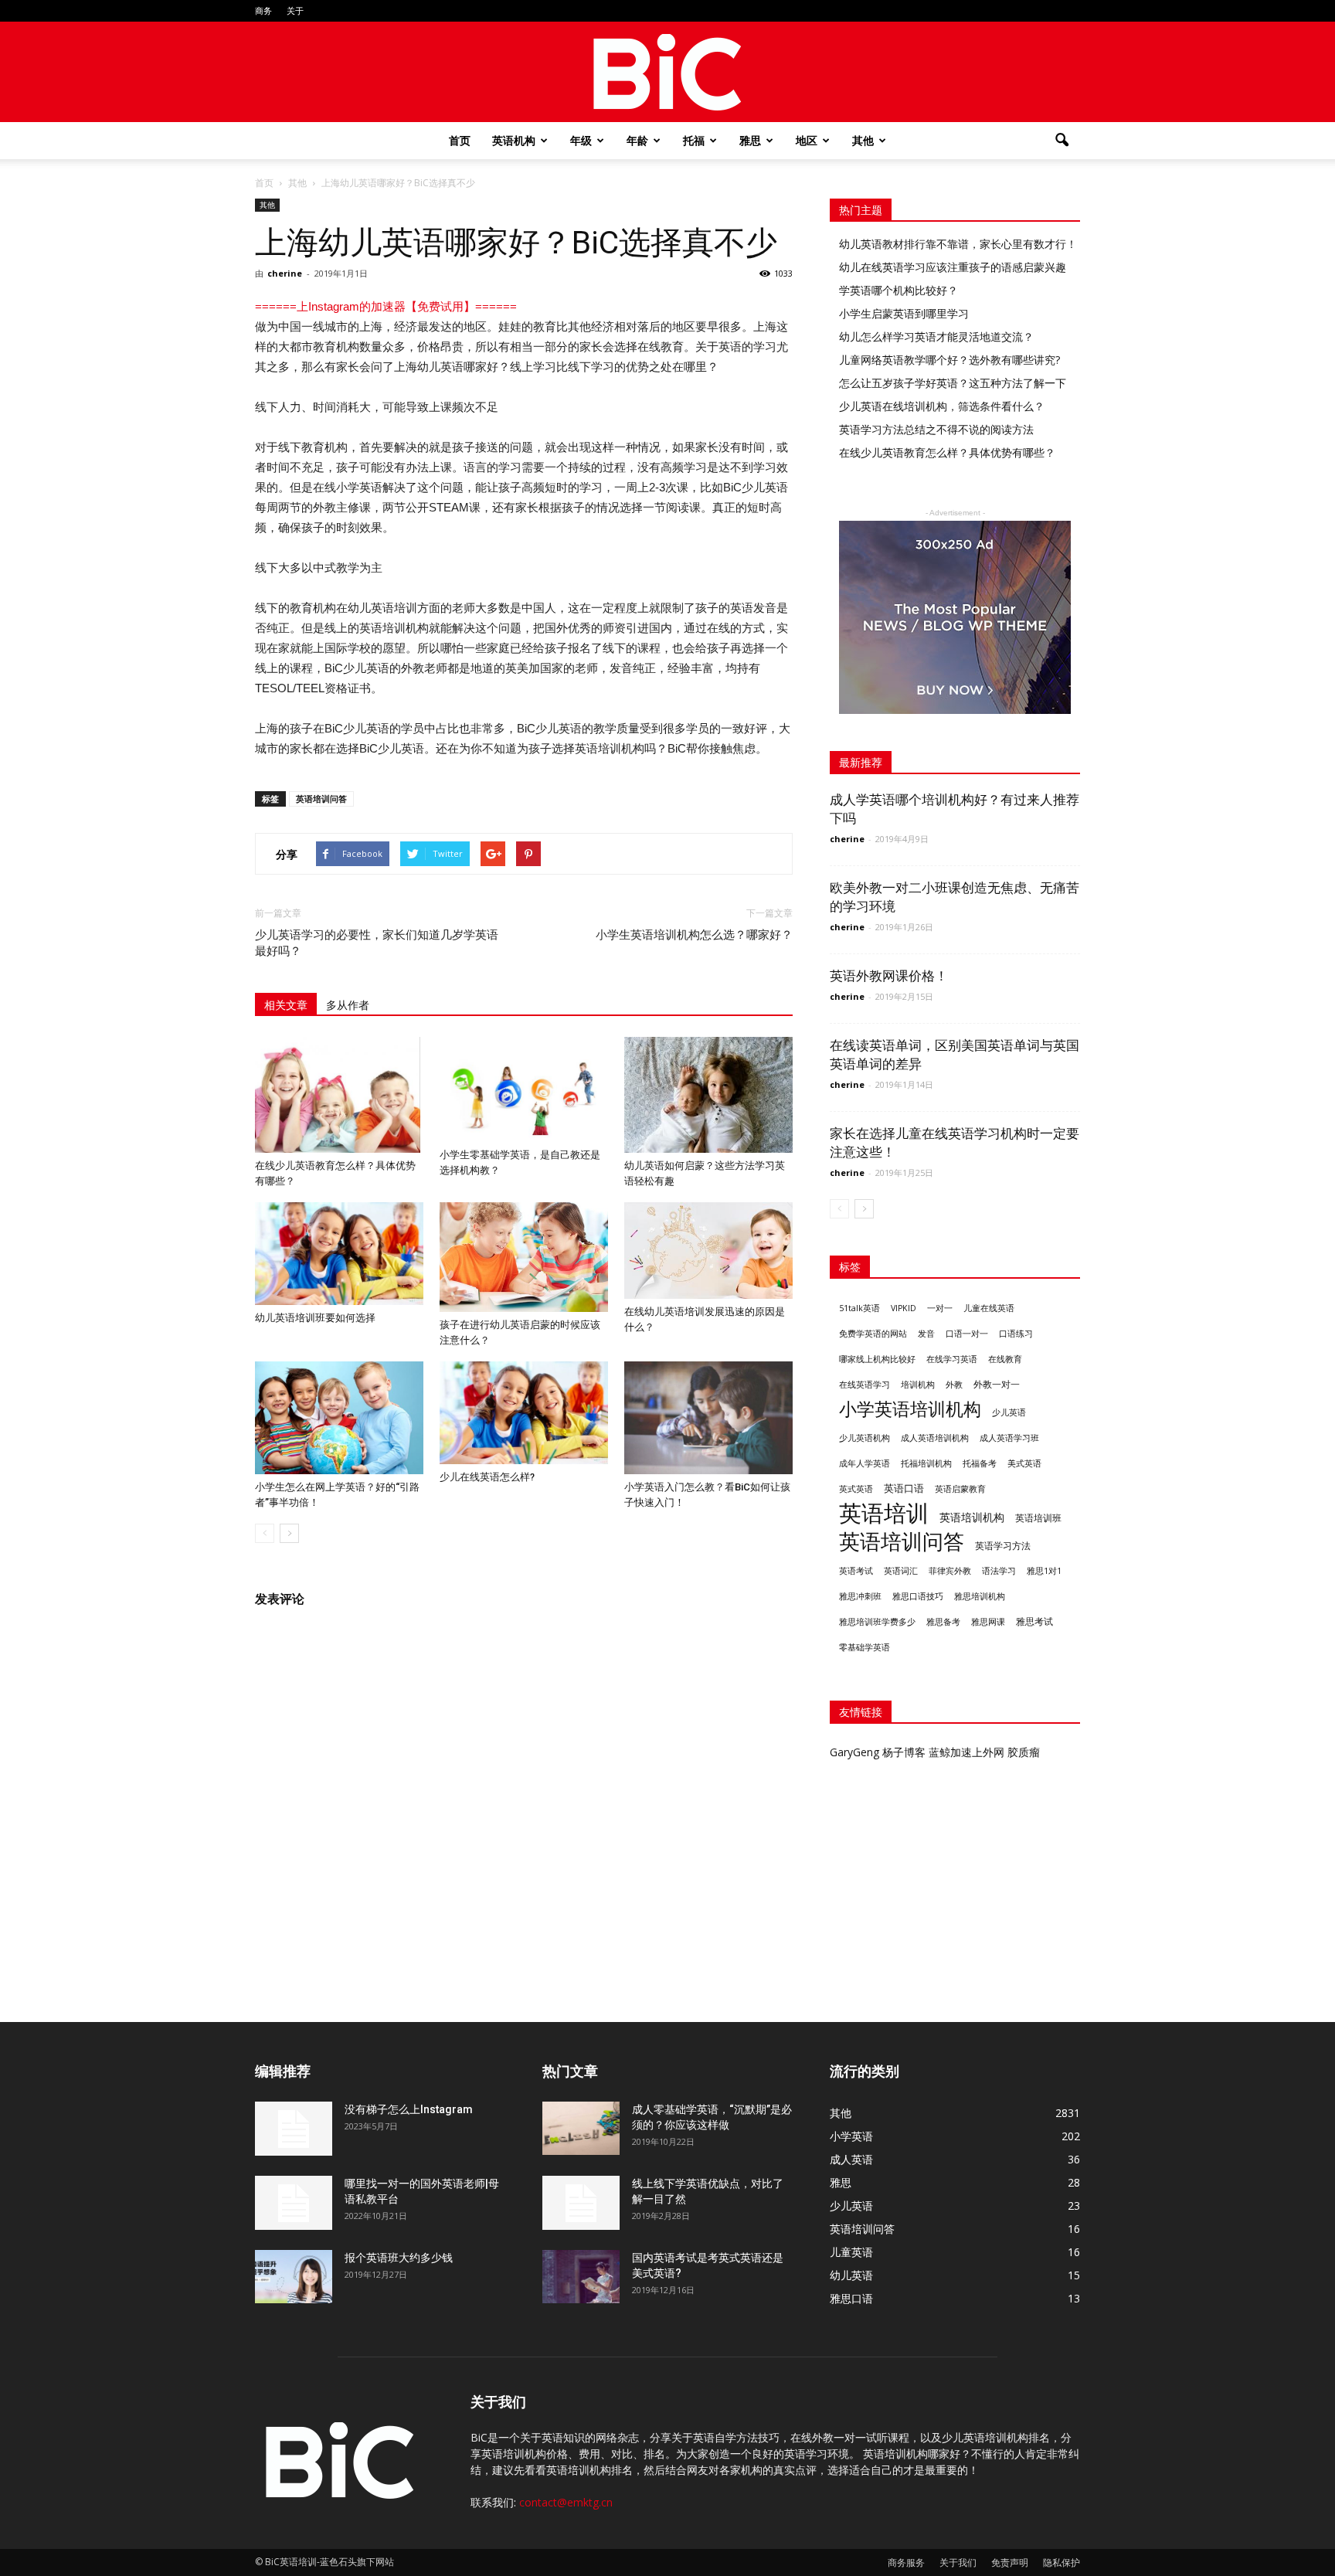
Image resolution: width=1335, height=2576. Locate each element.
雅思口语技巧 (918, 1596)
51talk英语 (859, 1308)
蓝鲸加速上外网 (966, 1752)
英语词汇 (901, 1571)
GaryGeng (854, 1752)
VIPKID (904, 1308)
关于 (295, 10)
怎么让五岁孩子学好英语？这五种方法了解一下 (953, 383)
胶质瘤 (1024, 1752)
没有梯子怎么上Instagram (409, 2109)
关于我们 (958, 2562)
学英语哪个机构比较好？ (898, 290)
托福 (694, 140)
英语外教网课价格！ (889, 976)
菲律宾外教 (950, 1571)
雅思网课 (988, 1622)
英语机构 (514, 140)
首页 (460, 140)
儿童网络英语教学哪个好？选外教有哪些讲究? (949, 360)
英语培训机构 (972, 1517)
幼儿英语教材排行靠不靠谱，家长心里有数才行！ (958, 244)
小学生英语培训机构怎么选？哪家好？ (694, 935)
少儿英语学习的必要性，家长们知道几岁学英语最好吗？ (377, 943)
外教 (954, 1384)
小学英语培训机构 (910, 1409)
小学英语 (851, 2136)
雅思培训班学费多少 (877, 1622)
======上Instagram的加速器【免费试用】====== (386, 306)
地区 (807, 140)
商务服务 (906, 2562)
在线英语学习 (865, 1385)
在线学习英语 (952, 1359)
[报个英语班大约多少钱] (294, 2277)
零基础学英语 (865, 1647)
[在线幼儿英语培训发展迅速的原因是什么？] (708, 1251)
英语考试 (856, 1571)
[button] (1062, 141)
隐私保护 (1062, 2562)
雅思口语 (851, 2298)
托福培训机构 (926, 1463)
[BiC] (667, 73)
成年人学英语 (865, 1463)
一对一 (940, 1308)
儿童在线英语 (989, 1308)
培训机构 (918, 1384)
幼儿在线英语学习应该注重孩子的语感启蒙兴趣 (953, 267)
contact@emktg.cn (566, 2502)
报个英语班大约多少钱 (399, 2258)
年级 (581, 140)
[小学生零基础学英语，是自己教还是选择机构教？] (524, 1089)
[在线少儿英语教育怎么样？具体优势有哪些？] (339, 1095)
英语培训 (884, 1513)
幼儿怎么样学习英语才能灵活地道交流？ (936, 336)
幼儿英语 (851, 2275)
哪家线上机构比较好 (877, 1359)
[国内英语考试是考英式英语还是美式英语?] (581, 2277)
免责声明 (1010, 2562)
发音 (926, 1333)
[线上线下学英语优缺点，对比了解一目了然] (581, 2203)
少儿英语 (1009, 1412)
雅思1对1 (1044, 1571)
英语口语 (904, 1488)
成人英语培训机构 (935, 1438)
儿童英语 (851, 2252)
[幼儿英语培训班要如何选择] (339, 1254)
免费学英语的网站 (873, 1334)
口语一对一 (967, 1334)
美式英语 (1024, 1463)
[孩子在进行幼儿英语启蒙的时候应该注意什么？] (524, 1257)
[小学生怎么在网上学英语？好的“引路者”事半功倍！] (339, 1417)
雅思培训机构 (980, 1596)
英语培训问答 (321, 799)
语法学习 (999, 1571)
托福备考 (980, 1463)
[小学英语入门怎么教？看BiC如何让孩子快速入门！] (708, 1417)
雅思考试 (1034, 1621)
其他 (863, 140)
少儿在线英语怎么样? (487, 1477)
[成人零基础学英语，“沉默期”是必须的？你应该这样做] (581, 2128)
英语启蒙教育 (960, 1489)
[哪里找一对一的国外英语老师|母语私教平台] (294, 2203)
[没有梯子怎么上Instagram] (294, 2129)
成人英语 (851, 2159)
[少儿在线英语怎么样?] (524, 1413)
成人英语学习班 (1009, 1438)
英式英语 (856, 1489)
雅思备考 (943, 1621)
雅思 (750, 140)
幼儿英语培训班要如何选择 (315, 1318)
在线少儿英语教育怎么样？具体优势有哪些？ (947, 452)
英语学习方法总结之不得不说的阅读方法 (936, 429)
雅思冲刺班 (860, 1596)
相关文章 (286, 1005)
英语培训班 (1038, 1518)
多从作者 (348, 1005)
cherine (285, 273)
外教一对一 (997, 1384)
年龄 (637, 140)
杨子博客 (904, 1752)
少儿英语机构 (865, 1438)
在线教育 (1005, 1359)
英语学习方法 (1003, 1546)
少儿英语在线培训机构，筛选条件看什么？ (942, 406)
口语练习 (1016, 1334)
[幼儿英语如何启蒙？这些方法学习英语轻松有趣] (708, 1095)
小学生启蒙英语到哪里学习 (904, 313)
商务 (263, 10)
